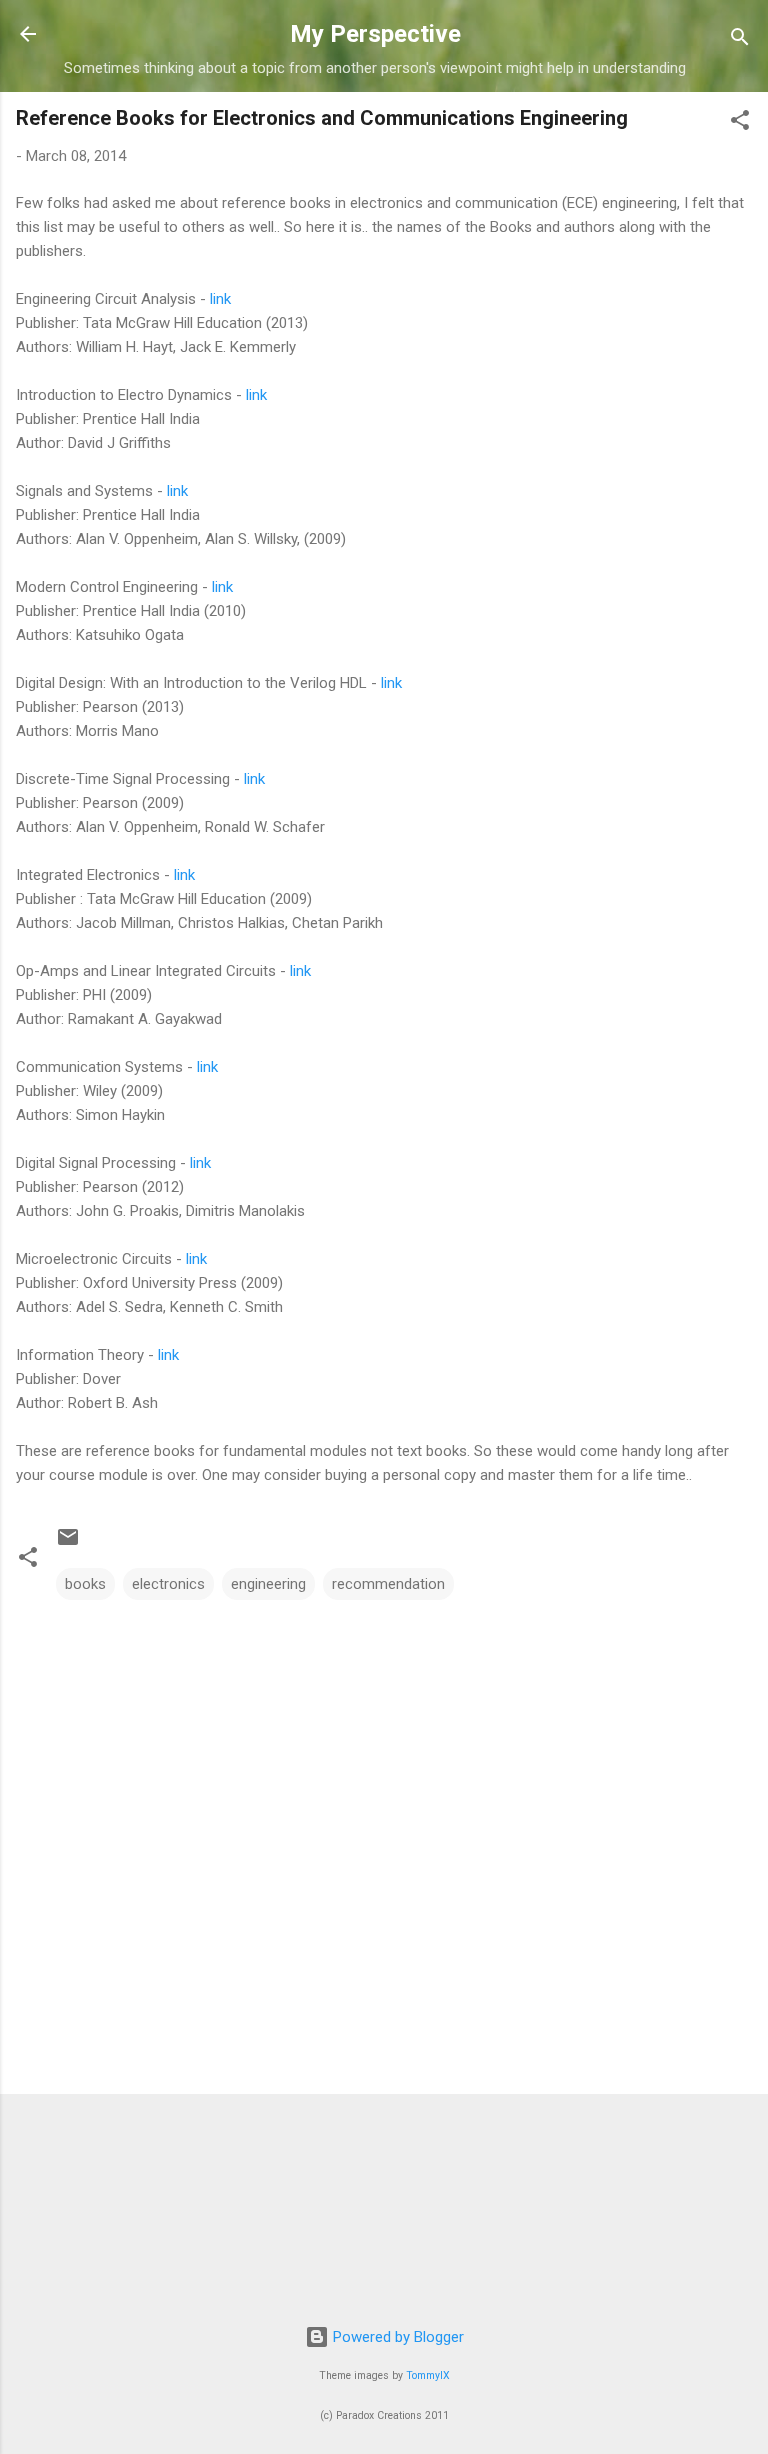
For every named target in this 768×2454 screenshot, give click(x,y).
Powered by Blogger (396, 2337)
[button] (740, 123)
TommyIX (428, 2375)
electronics (168, 1584)
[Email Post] (68, 1544)
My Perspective (375, 34)
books (85, 1584)
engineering (268, 1584)
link (220, 299)
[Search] (740, 40)
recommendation (388, 1584)
